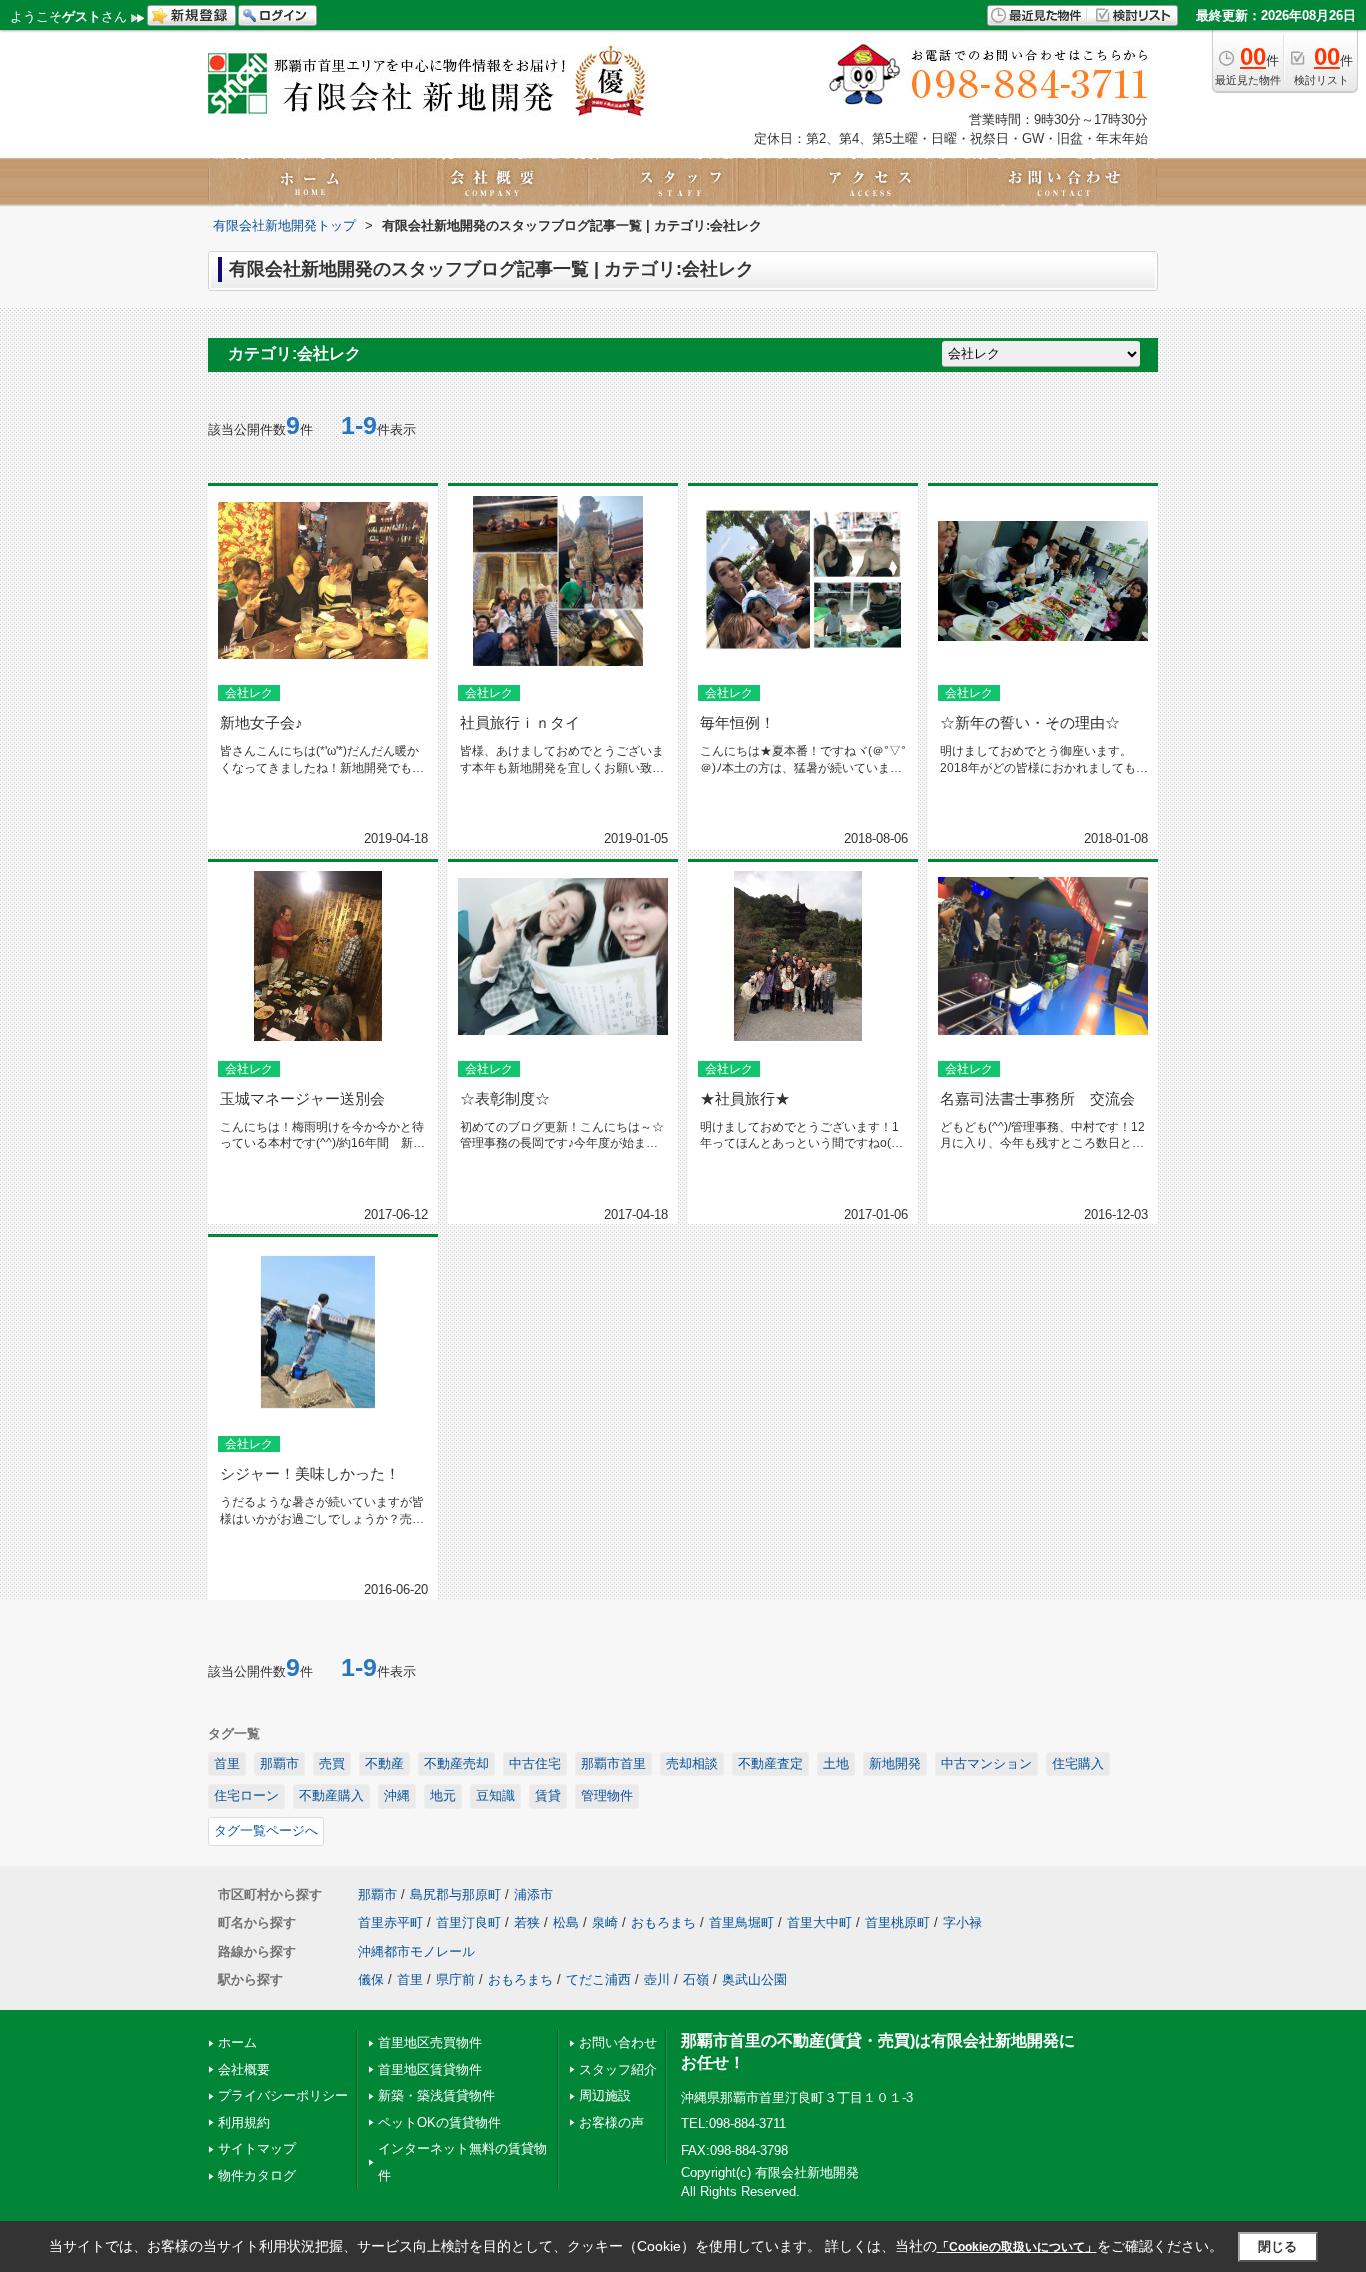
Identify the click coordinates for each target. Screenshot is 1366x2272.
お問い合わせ (618, 2042)
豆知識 (495, 1795)
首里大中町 (819, 1922)
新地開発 (895, 1763)
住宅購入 (1078, 1763)
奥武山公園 (754, 1979)
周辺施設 (605, 2095)
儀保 (371, 1979)
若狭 (527, 1922)
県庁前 (455, 1979)
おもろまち (663, 1922)
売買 (332, 1763)
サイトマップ (257, 2148)
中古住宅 (535, 1763)
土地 (836, 1763)
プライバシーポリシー (283, 2095)
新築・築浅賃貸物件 (436, 2095)
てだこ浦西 (598, 1979)
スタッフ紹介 (618, 2069)
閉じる (1277, 2246)
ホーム (237, 2042)
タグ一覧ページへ (266, 1830)
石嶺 (696, 1979)
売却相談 (692, 1763)
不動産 (384, 1763)
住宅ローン (246, 1795)
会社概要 (244, 2069)
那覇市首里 (613, 1763)
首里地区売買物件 (430, 2042)
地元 (443, 1795)
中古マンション (986, 1763)
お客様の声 (611, 2122)
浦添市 (533, 1894)
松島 (566, 1922)
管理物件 (607, 1795)
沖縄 (397, 1795)
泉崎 (605, 1922)
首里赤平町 (390, 1922)
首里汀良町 (468, 1922)
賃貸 (548, 1795)
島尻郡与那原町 (455, 1894)
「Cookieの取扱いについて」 (1017, 2247)
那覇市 (279, 1763)
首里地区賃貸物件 (430, 2069)
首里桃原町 (897, 1922)
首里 (227, 1763)
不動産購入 (331, 1795)
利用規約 (244, 2122)
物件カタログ (257, 2175)
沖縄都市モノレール (416, 1951)
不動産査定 (770, 1763)
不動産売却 (456, 1763)
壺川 (657, 1979)
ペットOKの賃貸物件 (439, 2122)
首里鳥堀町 (741, 1922)
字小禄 (962, 1922)
